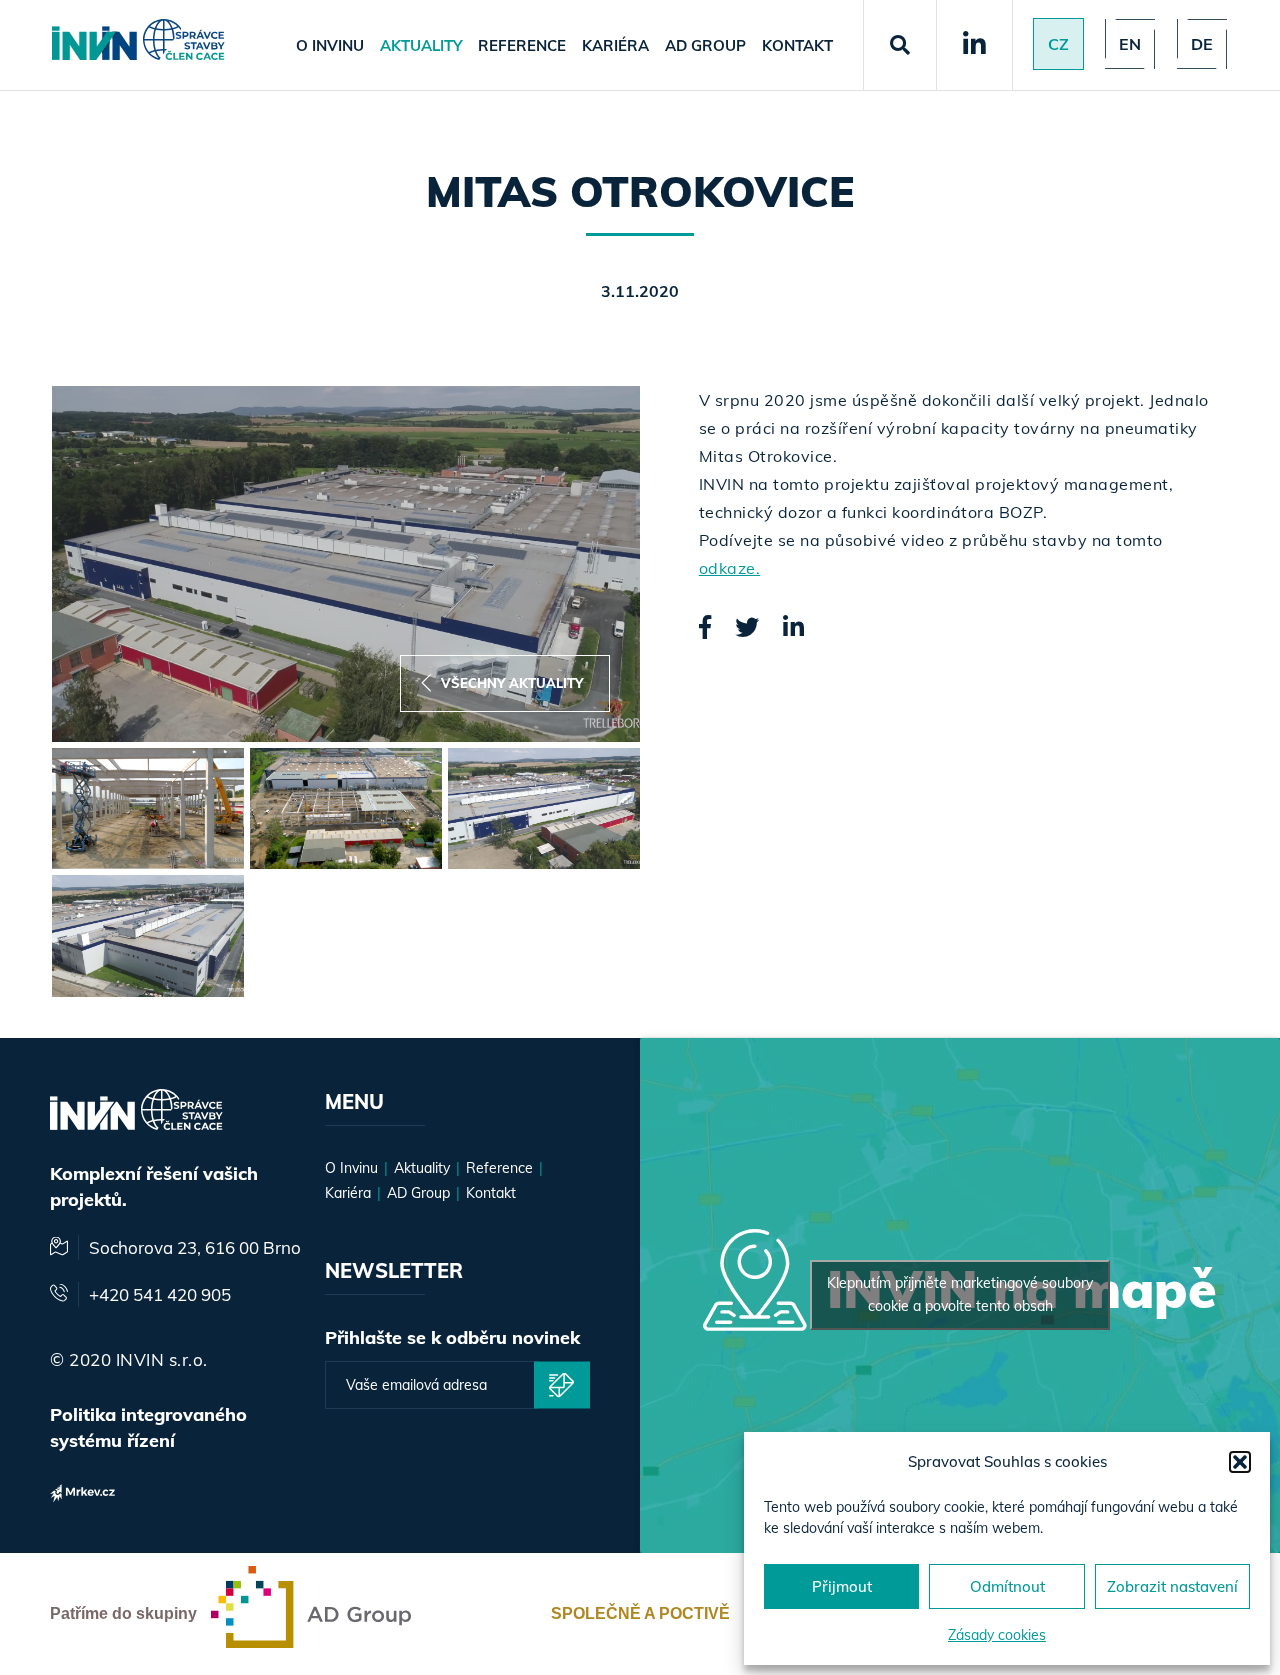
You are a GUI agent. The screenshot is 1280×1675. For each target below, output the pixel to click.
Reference (522, 45)
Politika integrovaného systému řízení (148, 1427)
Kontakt (797, 45)
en (1130, 44)
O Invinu (330, 45)
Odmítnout (1007, 1586)
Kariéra (615, 45)
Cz (1058, 44)
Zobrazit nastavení (1172, 1586)
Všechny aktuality (512, 683)
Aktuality (421, 45)
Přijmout (842, 1586)
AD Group (705, 45)
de (1202, 44)
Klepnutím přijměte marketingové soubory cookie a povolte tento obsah (960, 1294)
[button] (1240, 1462)
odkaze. (730, 568)
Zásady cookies (997, 1635)
